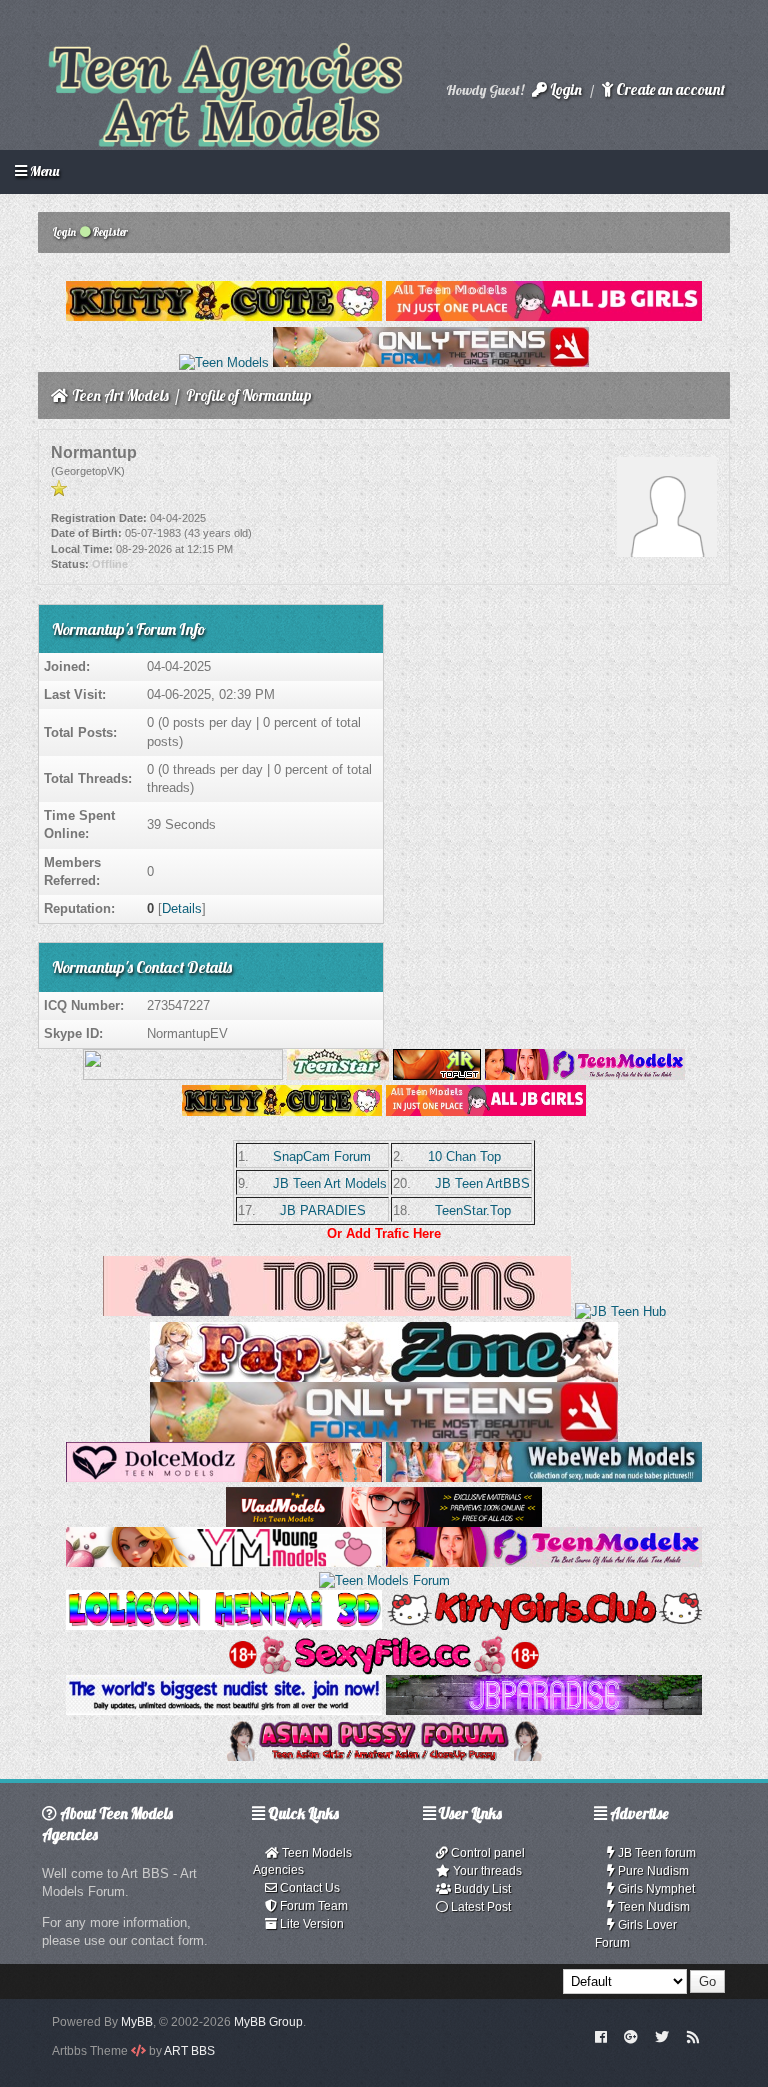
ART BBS (189, 2051)
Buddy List (481, 1889)
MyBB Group (268, 2022)
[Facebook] (600, 2036)
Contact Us (308, 1888)
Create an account (669, 89)
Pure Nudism (652, 1871)
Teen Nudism (652, 1907)
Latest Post (479, 1907)
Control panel (486, 1853)
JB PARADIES (323, 1210)
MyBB (137, 2022)
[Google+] (631, 2036)
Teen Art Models (120, 395)
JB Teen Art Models (330, 1183)
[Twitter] (662, 2036)
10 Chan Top (464, 1156)
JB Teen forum (655, 1853)
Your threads (486, 1871)
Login (564, 89)
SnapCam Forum (322, 1156)
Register (109, 232)
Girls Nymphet (655, 1889)
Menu (43, 171)
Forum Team (312, 1906)
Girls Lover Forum (636, 1933)
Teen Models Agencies (302, 1861)
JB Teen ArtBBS (482, 1183)
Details (182, 908)
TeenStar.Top (473, 1210)
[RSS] (693, 2036)
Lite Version (310, 1924)
